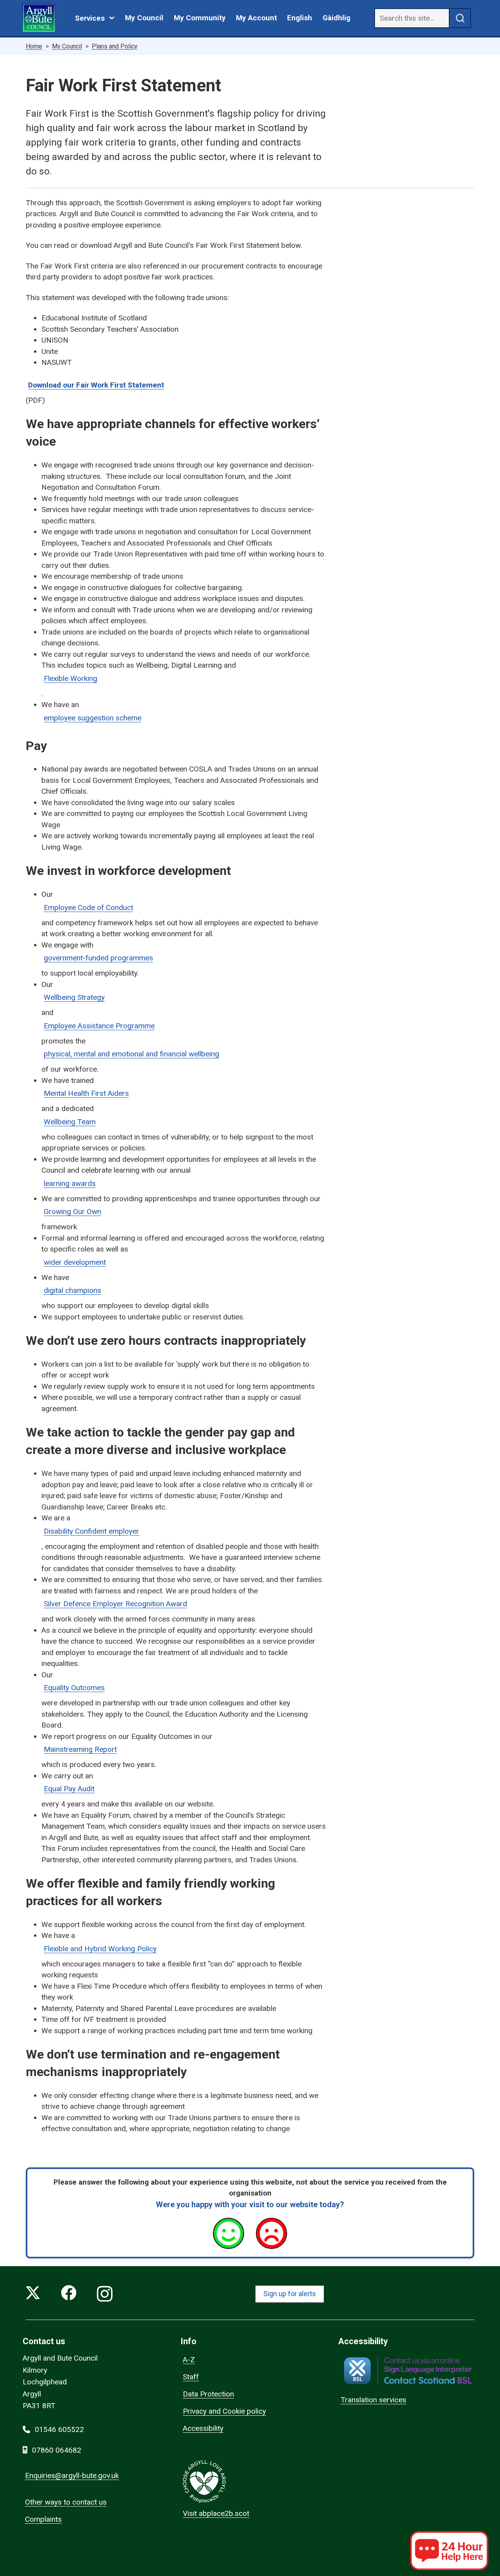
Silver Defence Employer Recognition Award (115, 1604)
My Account (256, 18)
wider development (75, 1262)
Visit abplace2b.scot (216, 2513)
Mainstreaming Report (80, 1749)
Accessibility (203, 2428)
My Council (144, 18)
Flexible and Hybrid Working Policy (100, 1949)
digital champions (72, 1290)
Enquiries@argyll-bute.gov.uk (72, 2476)
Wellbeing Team (70, 1122)
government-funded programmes (98, 958)
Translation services (373, 2400)
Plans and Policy (115, 46)
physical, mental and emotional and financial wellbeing (131, 1054)
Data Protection (208, 2394)
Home (34, 46)
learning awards (70, 1183)
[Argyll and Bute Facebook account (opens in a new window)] (69, 2294)
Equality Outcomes (74, 1688)
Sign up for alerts (290, 2294)
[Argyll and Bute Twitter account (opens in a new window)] (33, 2294)
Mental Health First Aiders (86, 1093)
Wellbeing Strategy (74, 997)
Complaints (43, 2519)
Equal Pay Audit (69, 1789)
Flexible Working (71, 678)
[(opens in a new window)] (408, 2371)
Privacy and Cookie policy (224, 2411)
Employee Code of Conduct (88, 908)
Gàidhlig (337, 18)
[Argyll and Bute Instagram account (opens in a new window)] (105, 2294)
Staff (191, 2377)
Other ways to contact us (66, 2502)
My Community (200, 18)
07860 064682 (57, 2450)
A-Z (189, 2360)
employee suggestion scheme (93, 718)
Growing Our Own (72, 1212)
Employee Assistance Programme (99, 1026)
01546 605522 (59, 2429)
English (300, 18)
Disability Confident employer (91, 1531)
